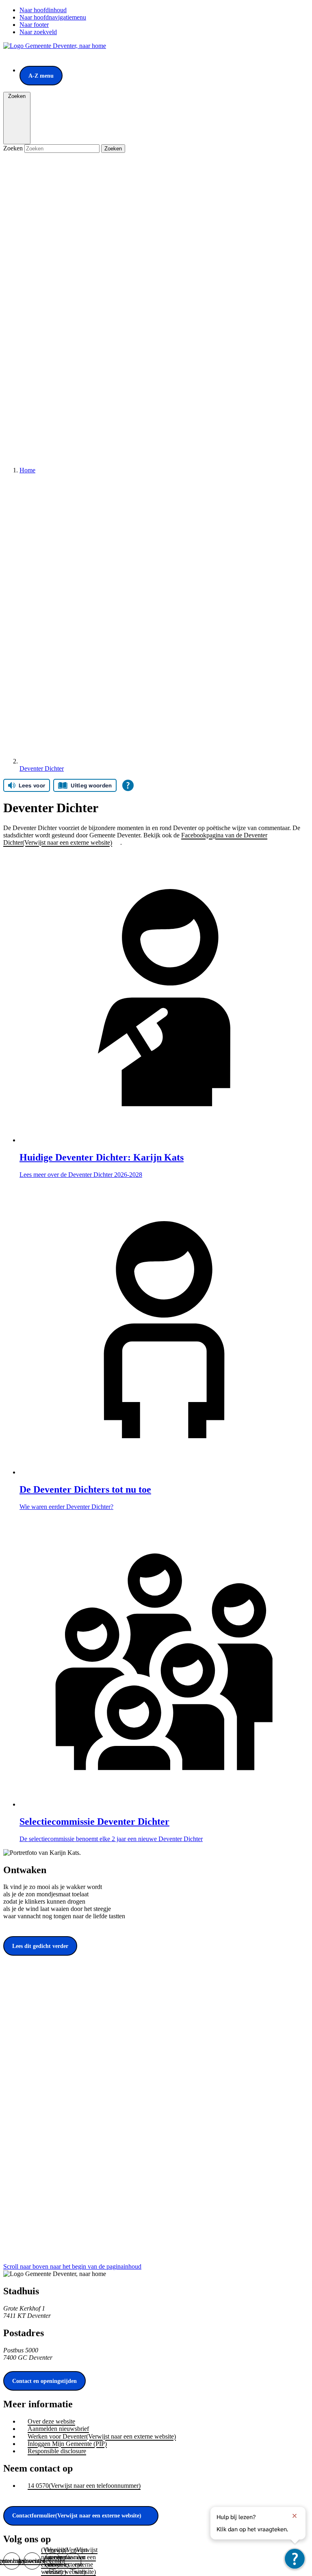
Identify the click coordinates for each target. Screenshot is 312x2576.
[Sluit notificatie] (295, 2516)
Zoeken (14, 148)
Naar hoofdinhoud (43, 10)
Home (27, 470)
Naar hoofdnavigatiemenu (53, 17)
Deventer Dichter (42, 768)
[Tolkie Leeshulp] (295, 2559)
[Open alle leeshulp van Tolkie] (128, 785)
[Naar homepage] (55, 46)
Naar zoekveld (38, 32)
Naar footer (34, 25)
